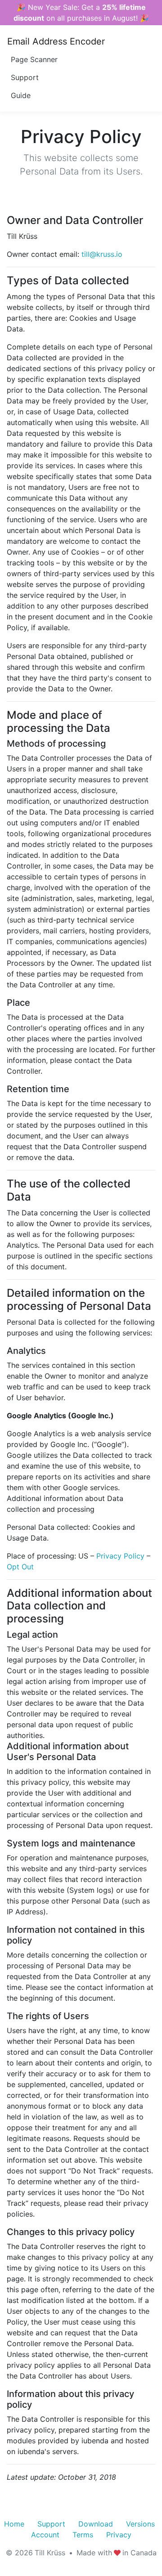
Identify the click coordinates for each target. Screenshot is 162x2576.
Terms (83, 2535)
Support (25, 77)
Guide (21, 95)
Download (96, 2524)
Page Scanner (34, 59)
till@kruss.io (102, 254)
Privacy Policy (120, 1556)
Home (14, 2524)
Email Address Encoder (56, 41)
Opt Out (20, 1567)
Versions (140, 2524)
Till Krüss (50, 2553)
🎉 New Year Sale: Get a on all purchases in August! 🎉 (81, 13)
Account (45, 2535)
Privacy (119, 2535)
